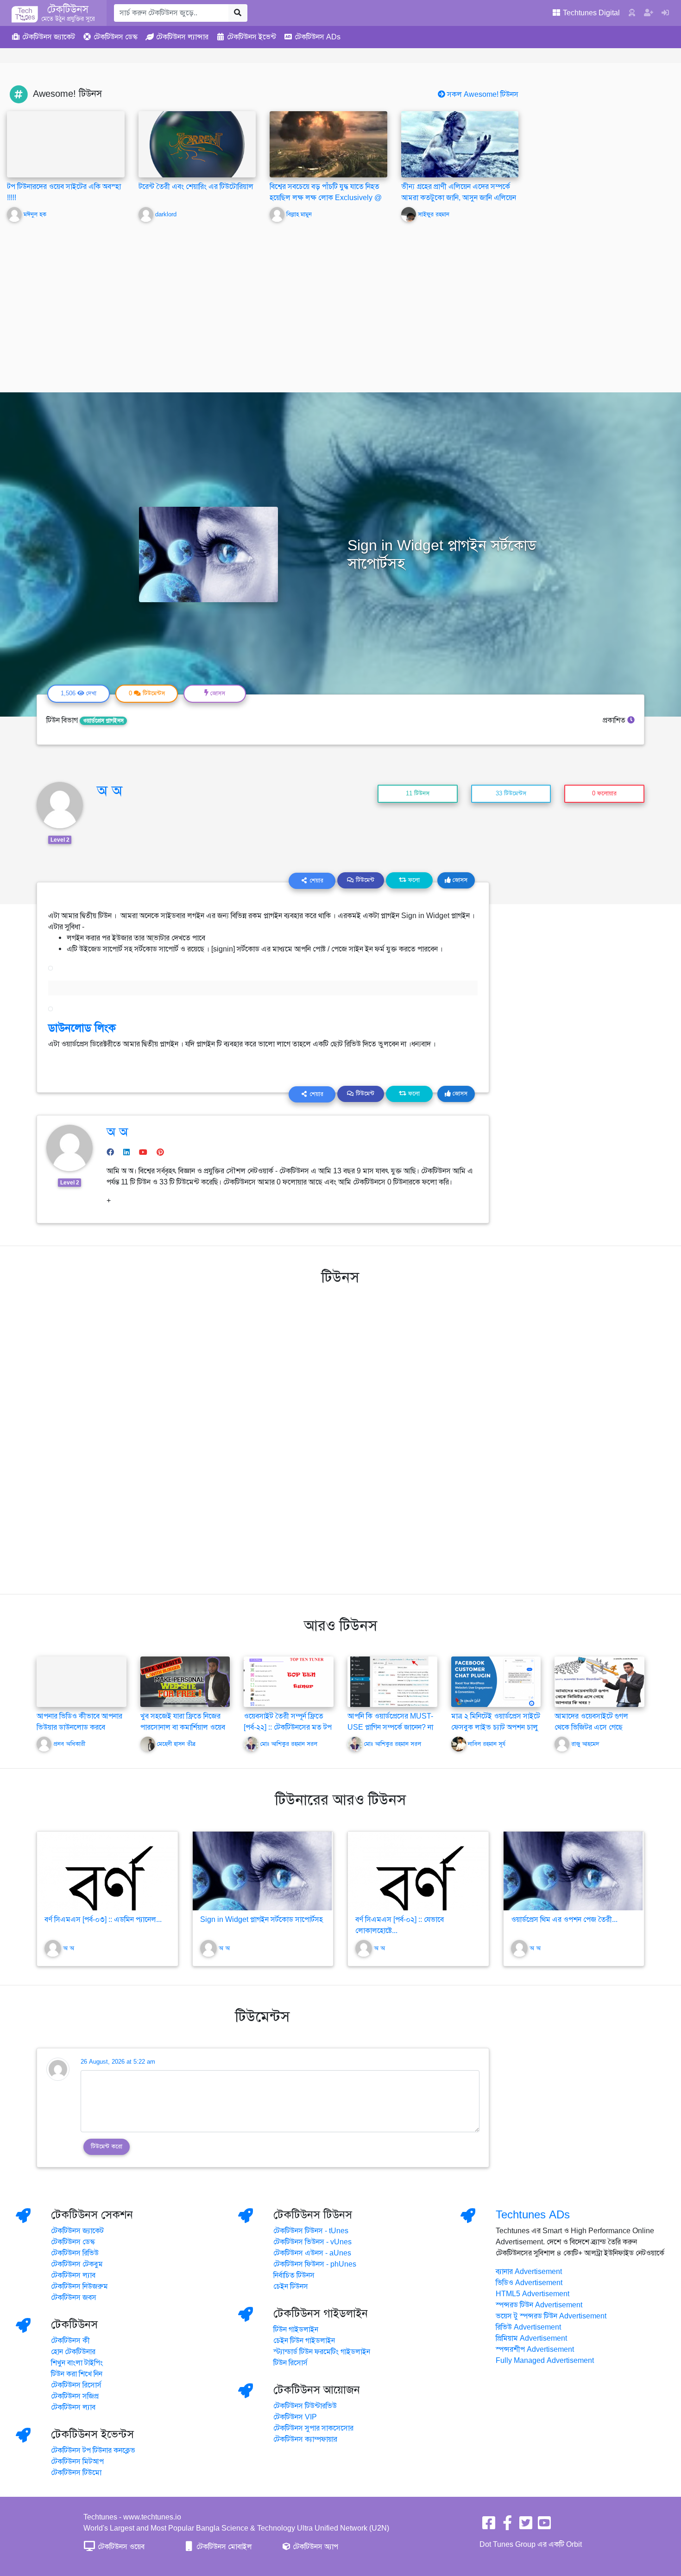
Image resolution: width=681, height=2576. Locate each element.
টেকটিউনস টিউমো (76, 2473)
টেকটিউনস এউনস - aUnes (312, 2253)
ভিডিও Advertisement (529, 2283)
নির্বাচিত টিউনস (294, 2275)
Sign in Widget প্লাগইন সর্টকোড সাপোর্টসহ (262, 1920)
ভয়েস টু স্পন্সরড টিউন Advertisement (551, 2316)
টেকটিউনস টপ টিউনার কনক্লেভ (93, 2450)
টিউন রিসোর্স (290, 2363)
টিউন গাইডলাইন (296, 2330)
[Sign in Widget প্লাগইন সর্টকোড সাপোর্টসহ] (263, 1871)
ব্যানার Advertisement (529, 2272)
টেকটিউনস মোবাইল (223, 2547)
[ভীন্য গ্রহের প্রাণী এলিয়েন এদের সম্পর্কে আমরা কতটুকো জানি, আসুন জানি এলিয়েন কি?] (460, 144)
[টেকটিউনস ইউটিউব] (544, 2526)
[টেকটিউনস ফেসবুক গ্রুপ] (507, 2526)
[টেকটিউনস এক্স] (526, 2526)
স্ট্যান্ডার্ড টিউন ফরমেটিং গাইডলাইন (322, 2352)
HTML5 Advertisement (533, 2294)
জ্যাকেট (49, 37)
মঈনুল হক (35, 214)
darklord (166, 214)
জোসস (459, 880)
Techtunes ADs (533, 2215)
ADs (318, 37)
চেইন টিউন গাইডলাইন (304, 2341)
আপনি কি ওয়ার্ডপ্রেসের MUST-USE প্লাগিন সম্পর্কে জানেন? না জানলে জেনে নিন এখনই (390, 1727)
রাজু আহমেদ (585, 1744)
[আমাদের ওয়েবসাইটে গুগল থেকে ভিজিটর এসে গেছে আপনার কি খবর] (599, 1682)
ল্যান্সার (182, 37)
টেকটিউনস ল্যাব (73, 2275)
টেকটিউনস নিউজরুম (79, 2286)
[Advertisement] (340, 301)
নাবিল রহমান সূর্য (487, 1744)
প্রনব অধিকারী (69, 1744)
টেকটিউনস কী (70, 2341)
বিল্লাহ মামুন (299, 214)
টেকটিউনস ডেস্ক (73, 2242)
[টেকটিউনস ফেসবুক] (489, 2526)
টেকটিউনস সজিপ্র (75, 2396)
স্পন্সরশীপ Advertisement (535, 2349)
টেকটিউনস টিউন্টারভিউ (305, 2406)
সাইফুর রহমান (434, 214)
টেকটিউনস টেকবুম (77, 2264)
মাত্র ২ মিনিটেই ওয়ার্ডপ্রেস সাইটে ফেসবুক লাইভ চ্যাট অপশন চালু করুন (496, 1727)
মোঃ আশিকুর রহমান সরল (289, 1744)
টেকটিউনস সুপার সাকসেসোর (313, 2428)
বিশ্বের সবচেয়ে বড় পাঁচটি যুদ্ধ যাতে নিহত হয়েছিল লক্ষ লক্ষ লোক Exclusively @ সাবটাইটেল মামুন (326, 198)
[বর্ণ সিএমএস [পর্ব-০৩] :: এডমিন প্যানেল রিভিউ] (107, 1871)
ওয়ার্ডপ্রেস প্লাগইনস (103, 721)
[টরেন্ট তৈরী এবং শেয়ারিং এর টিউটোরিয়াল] (197, 144)
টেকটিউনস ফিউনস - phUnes (315, 2264)
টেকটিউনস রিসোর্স (76, 2385)
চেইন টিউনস (291, 2286)
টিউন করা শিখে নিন (77, 2374)
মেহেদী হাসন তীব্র (176, 1744)
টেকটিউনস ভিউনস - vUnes (312, 2242)
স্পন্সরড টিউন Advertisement (539, 2305)
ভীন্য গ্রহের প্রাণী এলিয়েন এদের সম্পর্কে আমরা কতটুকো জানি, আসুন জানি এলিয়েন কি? (459, 198)
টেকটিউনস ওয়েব (120, 2547)
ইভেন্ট (252, 37)
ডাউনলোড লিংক (82, 1028)
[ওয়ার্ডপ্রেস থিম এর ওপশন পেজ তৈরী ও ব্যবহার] (574, 1871)
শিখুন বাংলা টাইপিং (77, 2363)
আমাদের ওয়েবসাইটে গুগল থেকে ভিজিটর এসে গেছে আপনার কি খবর (591, 1727)
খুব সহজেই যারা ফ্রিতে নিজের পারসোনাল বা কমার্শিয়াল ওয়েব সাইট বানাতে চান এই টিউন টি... (183, 1727)
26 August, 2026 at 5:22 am (118, 2062)
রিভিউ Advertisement (528, 2327)
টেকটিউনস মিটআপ (77, 2462)
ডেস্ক (116, 37)
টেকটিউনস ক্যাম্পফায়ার (305, 2439)
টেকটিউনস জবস (74, 2298)
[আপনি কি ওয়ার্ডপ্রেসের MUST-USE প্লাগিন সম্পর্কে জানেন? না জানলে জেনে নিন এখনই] (392, 1682)
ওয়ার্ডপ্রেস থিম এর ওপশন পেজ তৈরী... (564, 1920)
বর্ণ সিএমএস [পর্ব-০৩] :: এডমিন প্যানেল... (103, 1920)
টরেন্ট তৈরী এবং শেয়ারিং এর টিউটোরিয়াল (196, 187)
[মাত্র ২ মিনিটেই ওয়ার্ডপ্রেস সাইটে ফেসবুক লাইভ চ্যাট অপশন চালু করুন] (496, 1682)
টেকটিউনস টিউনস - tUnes (311, 2231)
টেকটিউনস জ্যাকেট (77, 2231)
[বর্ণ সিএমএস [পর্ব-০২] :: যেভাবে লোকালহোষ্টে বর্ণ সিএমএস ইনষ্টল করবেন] (418, 1871)
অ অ (110, 791)
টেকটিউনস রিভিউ (75, 2253)
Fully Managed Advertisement (545, 2361)
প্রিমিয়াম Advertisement (531, 2338)
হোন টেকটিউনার (73, 2352)
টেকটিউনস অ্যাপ (315, 2547)
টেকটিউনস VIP (295, 2417)
